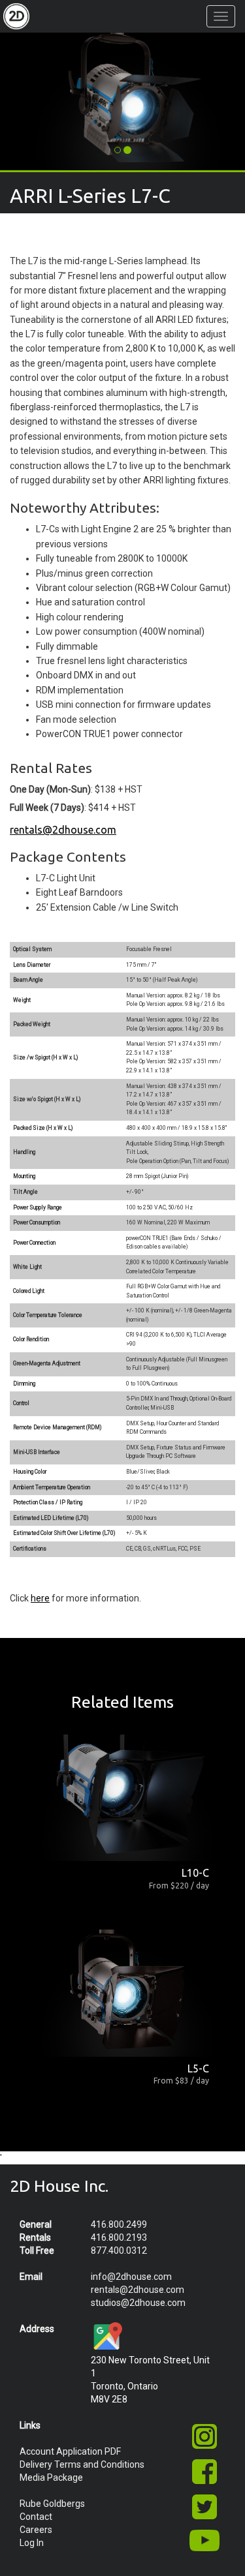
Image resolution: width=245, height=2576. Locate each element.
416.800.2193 (119, 2237)
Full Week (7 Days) (47, 808)
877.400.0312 (119, 2250)
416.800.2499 (119, 2224)
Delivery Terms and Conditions (82, 2464)
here (40, 1598)
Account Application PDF (70, 2451)
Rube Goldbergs (52, 2504)
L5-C (198, 2068)
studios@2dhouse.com (138, 2303)
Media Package (51, 2478)
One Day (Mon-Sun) (50, 789)
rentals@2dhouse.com (63, 830)
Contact (36, 2517)
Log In (32, 2543)
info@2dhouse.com (131, 2277)
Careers (36, 2530)
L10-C (195, 1873)
